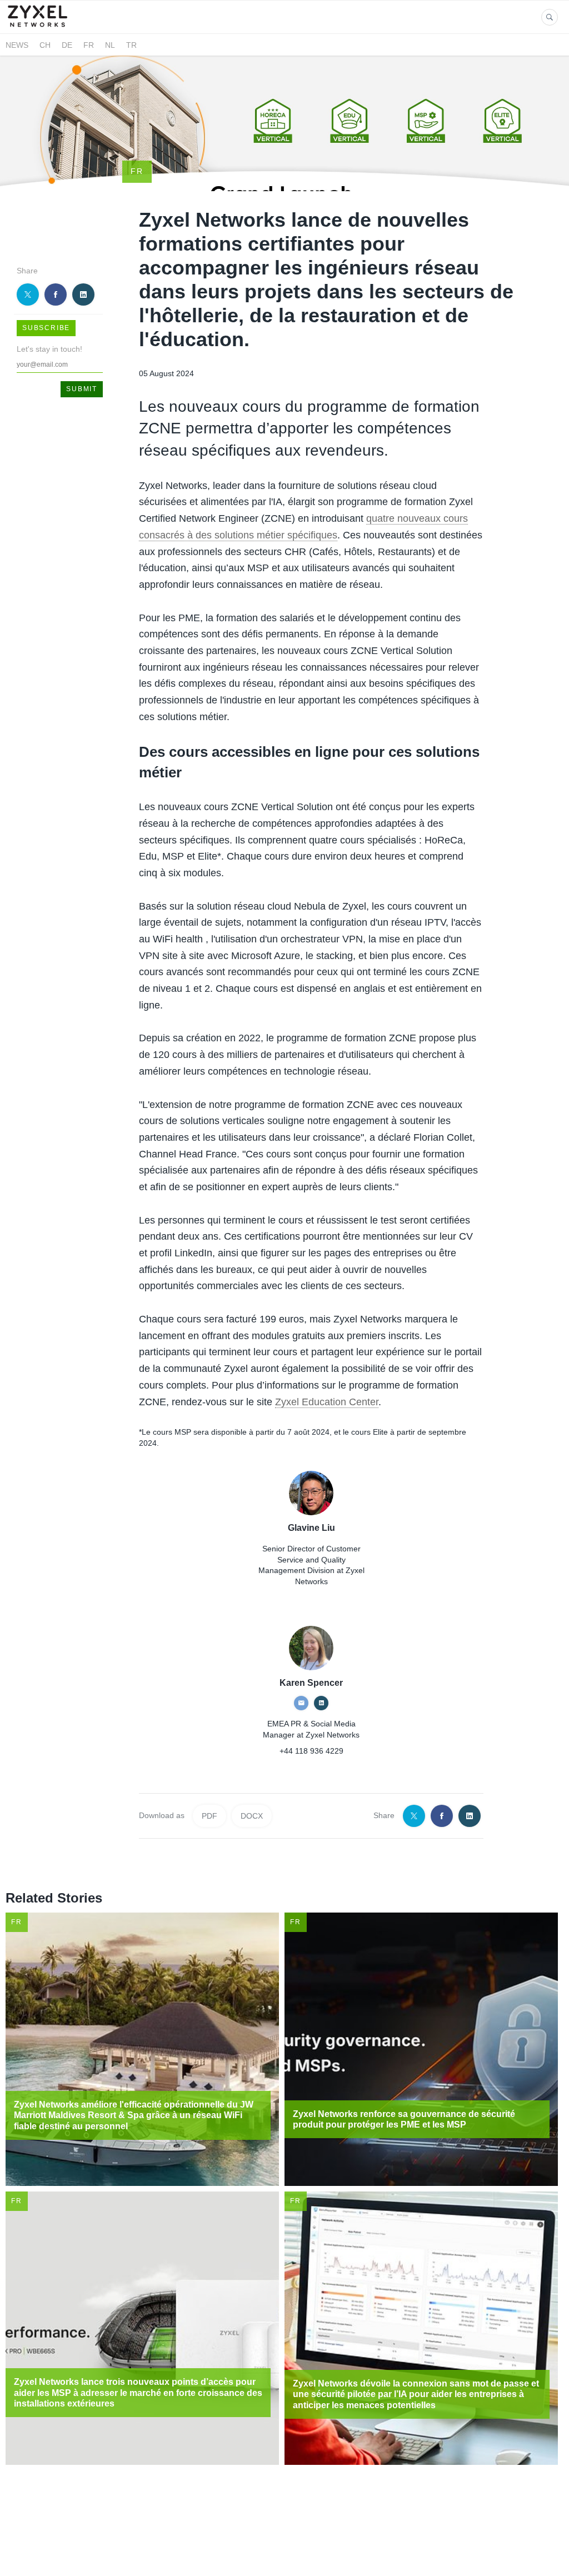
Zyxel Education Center (327, 1402)
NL (110, 45)
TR (131, 45)
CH (45, 45)
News (17, 45)
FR (89, 45)
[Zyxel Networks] (43, 27)
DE (67, 45)
